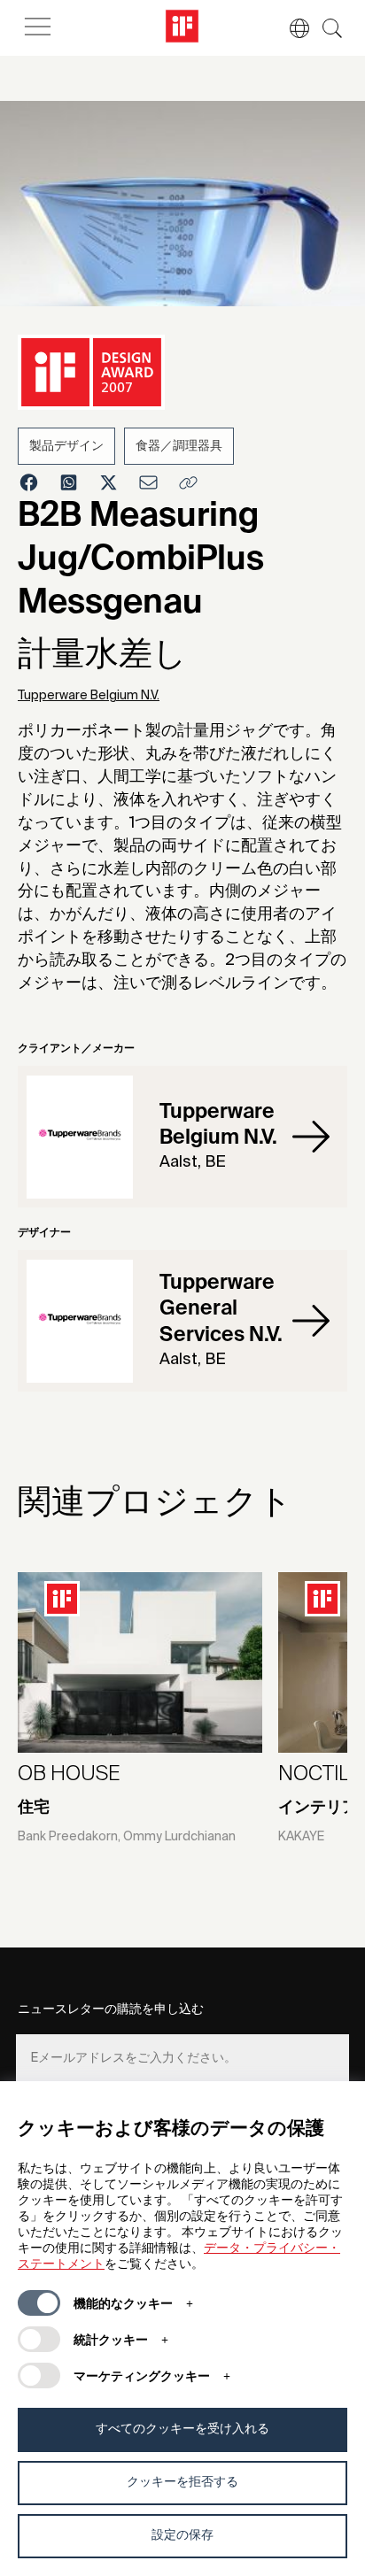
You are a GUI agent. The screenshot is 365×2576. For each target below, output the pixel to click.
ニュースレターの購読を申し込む (111, 2009)
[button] (291, 28)
